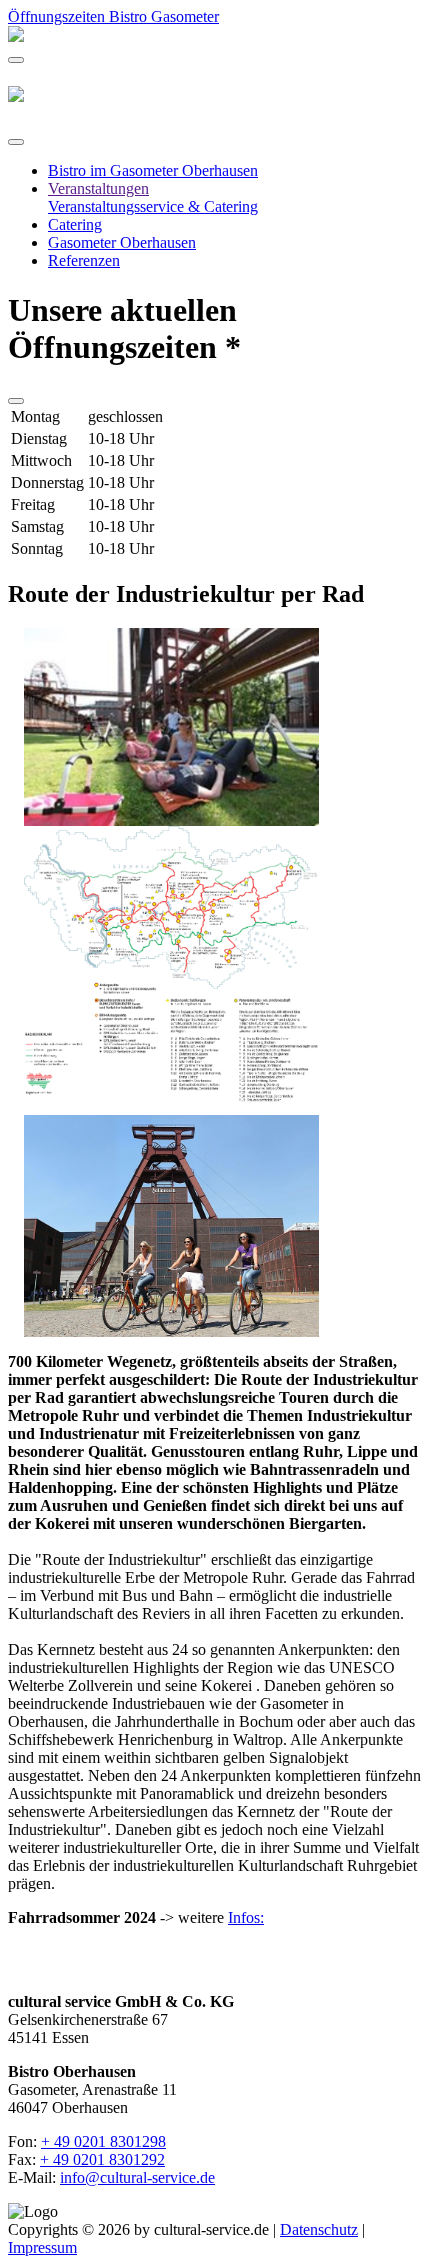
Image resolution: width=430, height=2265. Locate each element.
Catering (75, 224)
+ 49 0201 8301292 (102, 2159)
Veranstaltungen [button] (98, 188)
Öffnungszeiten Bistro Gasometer (113, 16)
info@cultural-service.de (137, 2177)
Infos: (246, 1917)
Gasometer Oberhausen (122, 242)
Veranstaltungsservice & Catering (153, 206)
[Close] (16, 142)
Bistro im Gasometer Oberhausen (153, 170)
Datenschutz (319, 2229)
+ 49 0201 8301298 (103, 2141)
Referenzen (84, 260)
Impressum (42, 2247)
